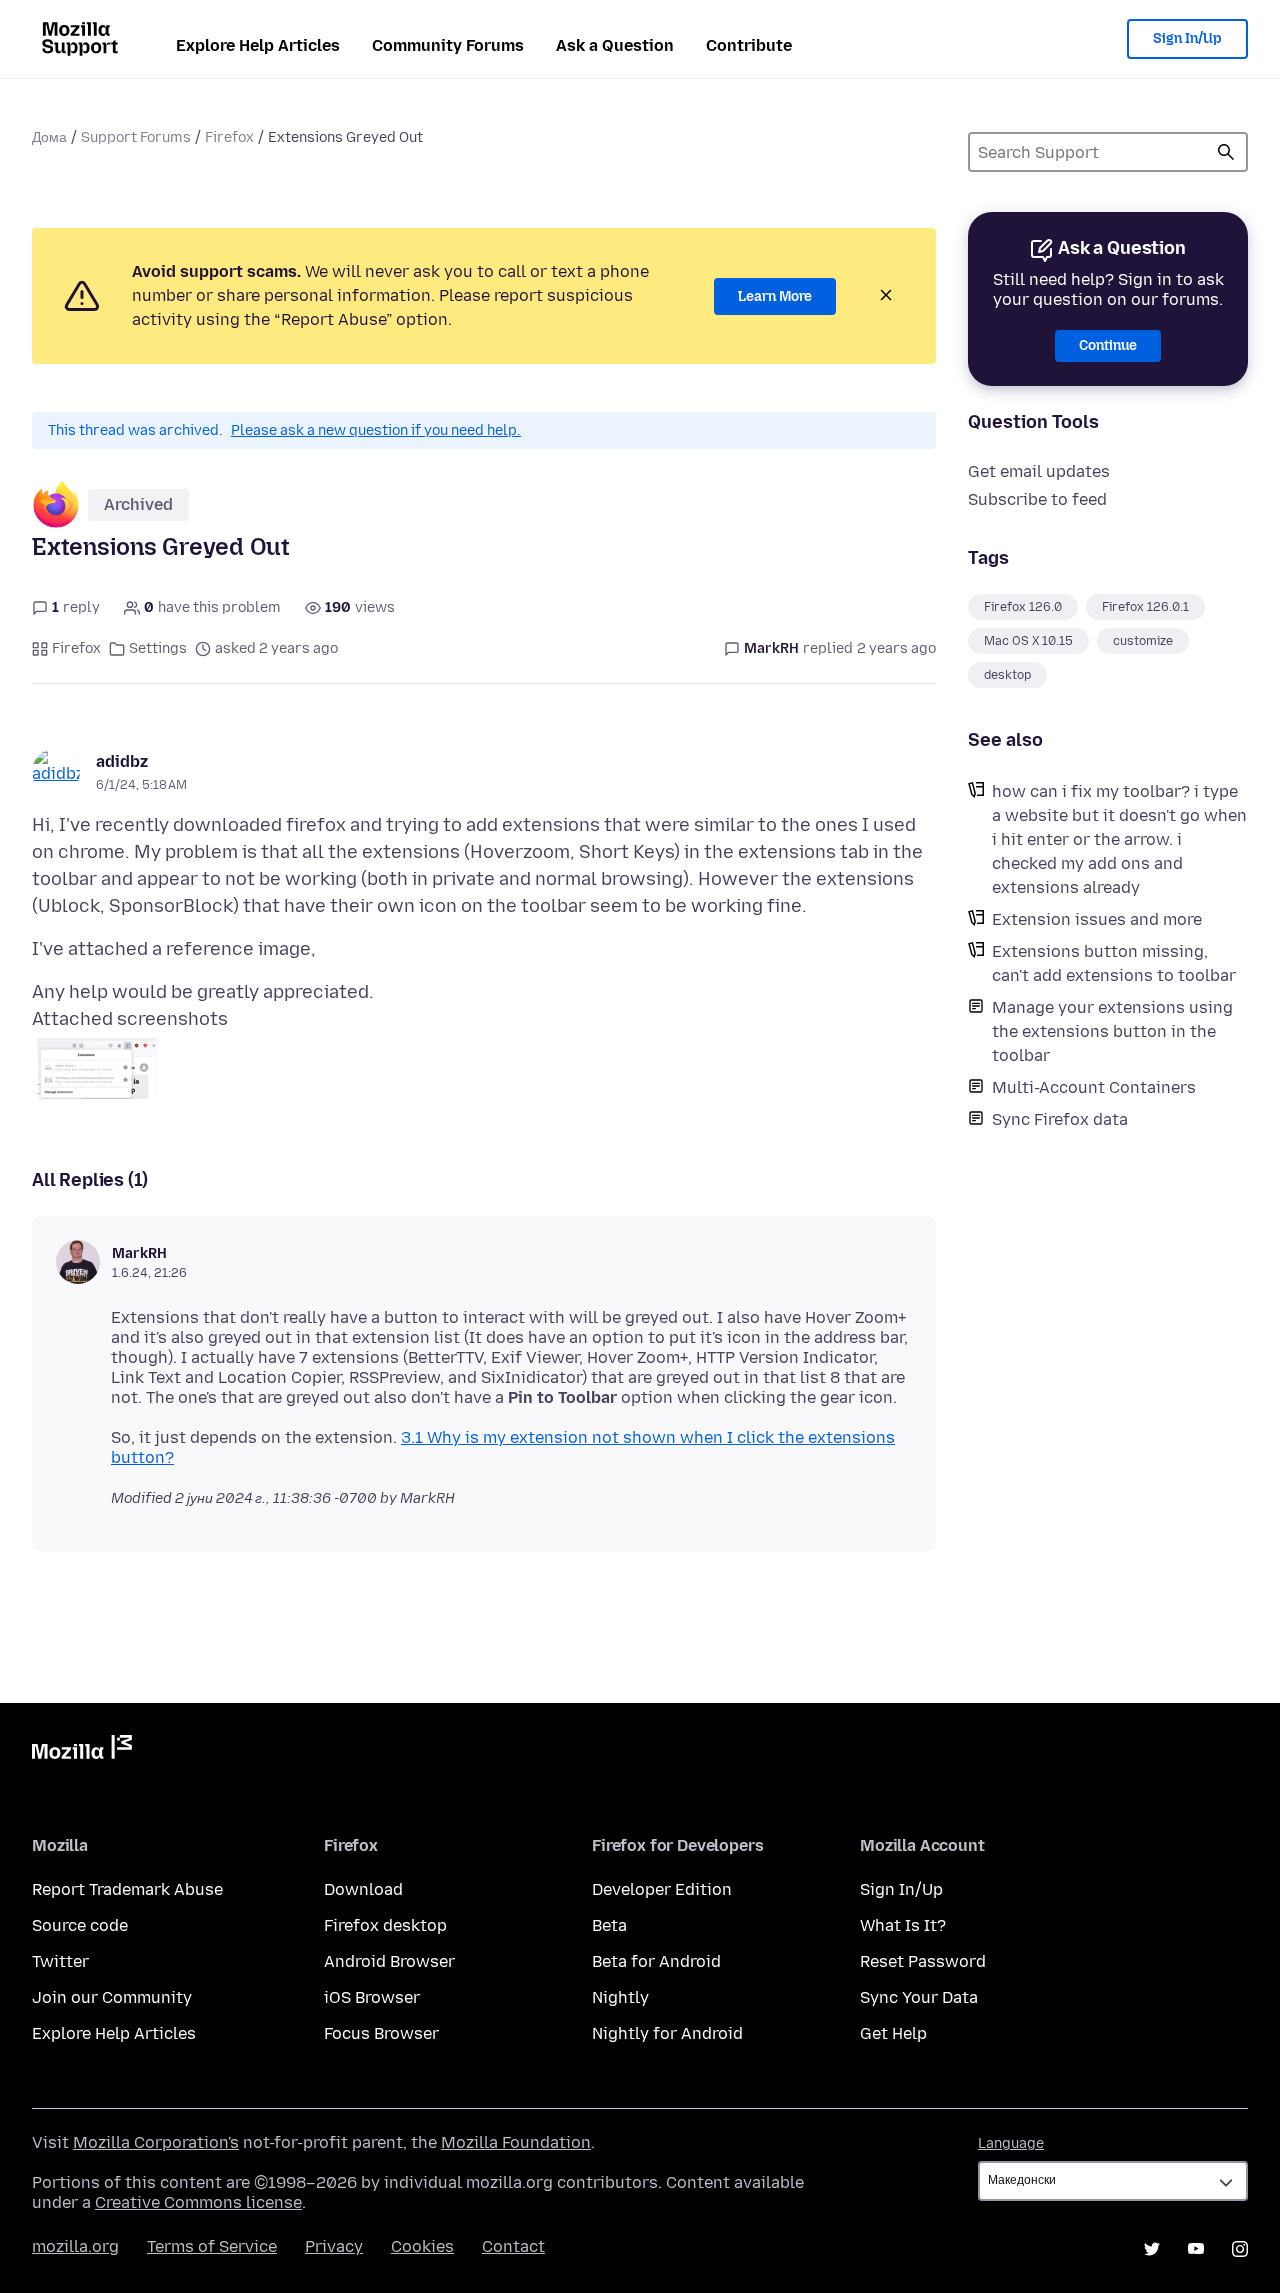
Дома (49, 137)
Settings (158, 648)
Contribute (749, 45)
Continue (1108, 345)
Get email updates (1039, 471)
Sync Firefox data (1060, 1119)
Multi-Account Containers (1094, 1087)
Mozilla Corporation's (156, 2142)
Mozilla (82, 1751)
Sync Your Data (919, 1997)
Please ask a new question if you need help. (376, 430)
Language (1011, 2143)
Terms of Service (212, 2246)
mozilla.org (75, 2246)
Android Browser (389, 1961)
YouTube (1196, 2249)
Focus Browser (381, 2033)
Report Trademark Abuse (127, 1889)
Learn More (775, 296)
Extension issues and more (1097, 919)
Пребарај (1226, 152)
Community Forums (448, 45)
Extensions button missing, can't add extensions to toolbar (1114, 963)
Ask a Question (615, 45)
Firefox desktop (385, 1925)
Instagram (1240, 2249)
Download (363, 1889)
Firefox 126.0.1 (1145, 607)
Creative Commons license (198, 2202)
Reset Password (923, 1961)
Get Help (893, 2033)
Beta (609, 1925)
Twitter (60, 1961)
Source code (80, 1925)
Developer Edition (662, 1889)
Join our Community (112, 1997)
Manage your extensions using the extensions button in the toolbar (1112, 1031)
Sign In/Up (1187, 38)
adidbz (122, 761)
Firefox (229, 137)
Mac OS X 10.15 (1028, 641)
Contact (513, 2246)
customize (1143, 641)
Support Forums (136, 137)
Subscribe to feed (1037, 499)
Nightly (620, 1997)
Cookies (422, 2246)
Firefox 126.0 (1023, 607)
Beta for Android (656, 1961)
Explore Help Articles (258, 45)
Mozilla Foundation (516, 2142)
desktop (1007, 675)
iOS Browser (372, 1997)
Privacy (334, 2246)
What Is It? (903, 1925)
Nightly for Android (667, 2033)
